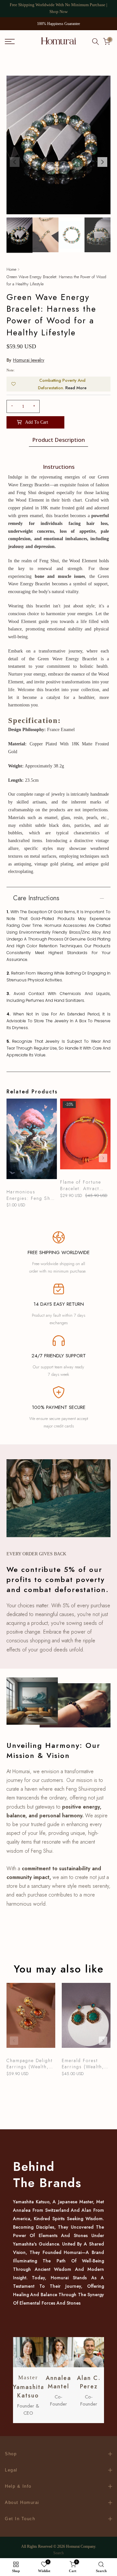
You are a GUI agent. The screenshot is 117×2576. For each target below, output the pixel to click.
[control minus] (11, 406)
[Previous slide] (14, 1158)
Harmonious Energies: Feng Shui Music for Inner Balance (31, 1195)
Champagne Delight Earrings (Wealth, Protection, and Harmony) (30, 2064)
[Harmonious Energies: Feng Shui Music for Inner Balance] (32, 1142)
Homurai (73, 2546)
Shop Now (58, 12)
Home (11, 269)
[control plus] (35, 406)
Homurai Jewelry (29, 360)
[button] (102, 162)
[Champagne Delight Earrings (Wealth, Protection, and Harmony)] (31, 2019)
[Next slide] (103, 1158)
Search (58, 2553)
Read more (76, 388)
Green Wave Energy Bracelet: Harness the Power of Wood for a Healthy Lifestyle (56, 280)
